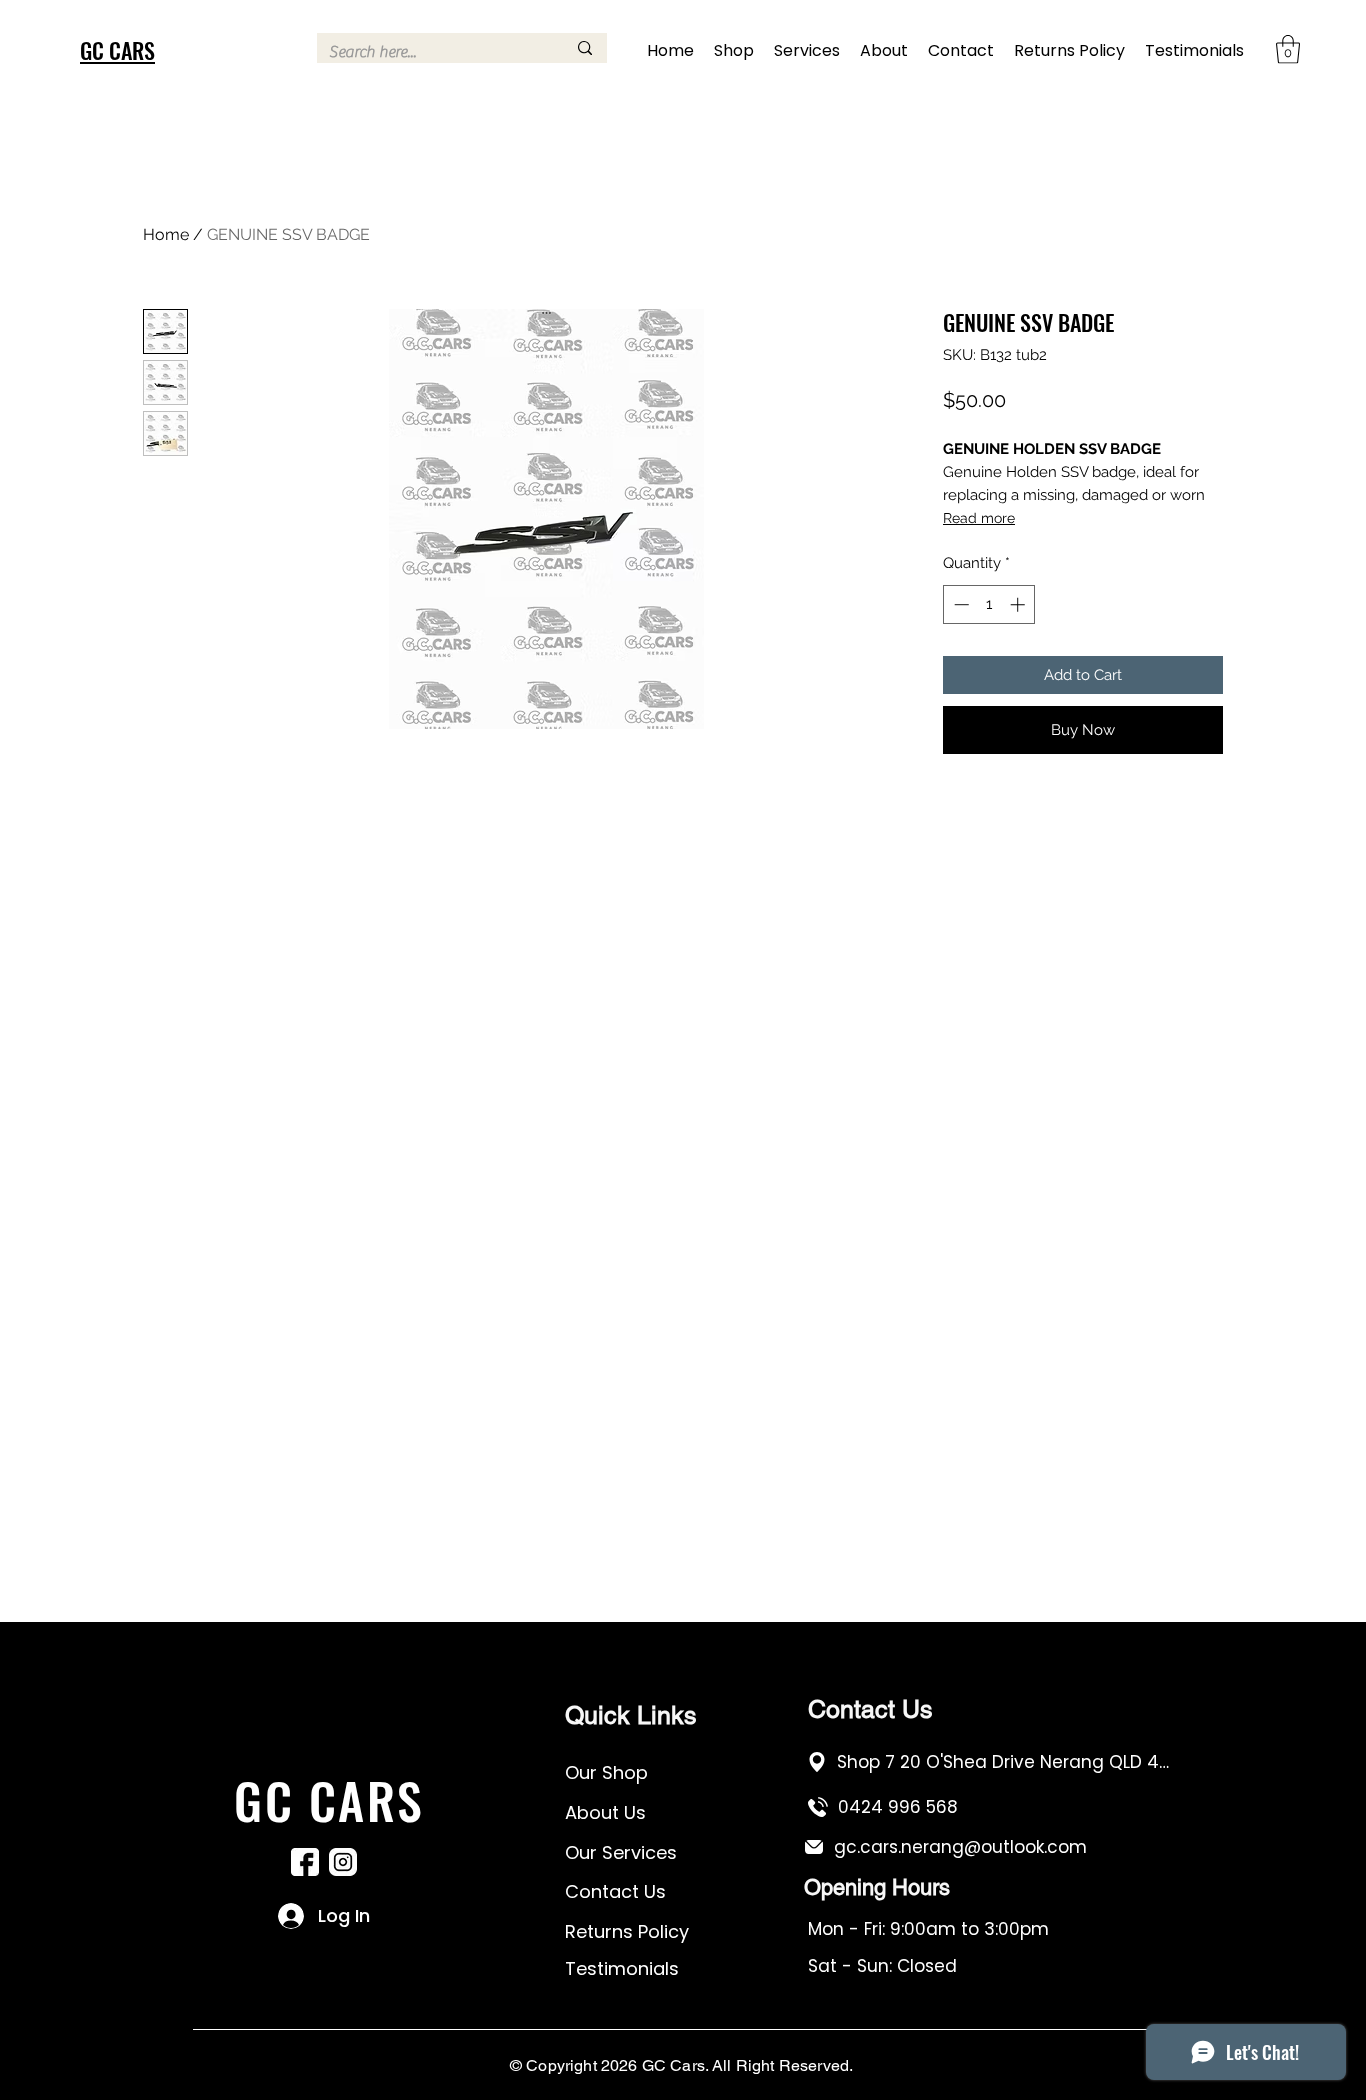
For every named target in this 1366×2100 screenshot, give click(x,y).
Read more (979, 518)
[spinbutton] (989, 604)
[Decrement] (959, 604)
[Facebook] (305, 1862)
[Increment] (1019, 604)
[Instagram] (343, 1862)
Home (166, 234)
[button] (1288, 49)
